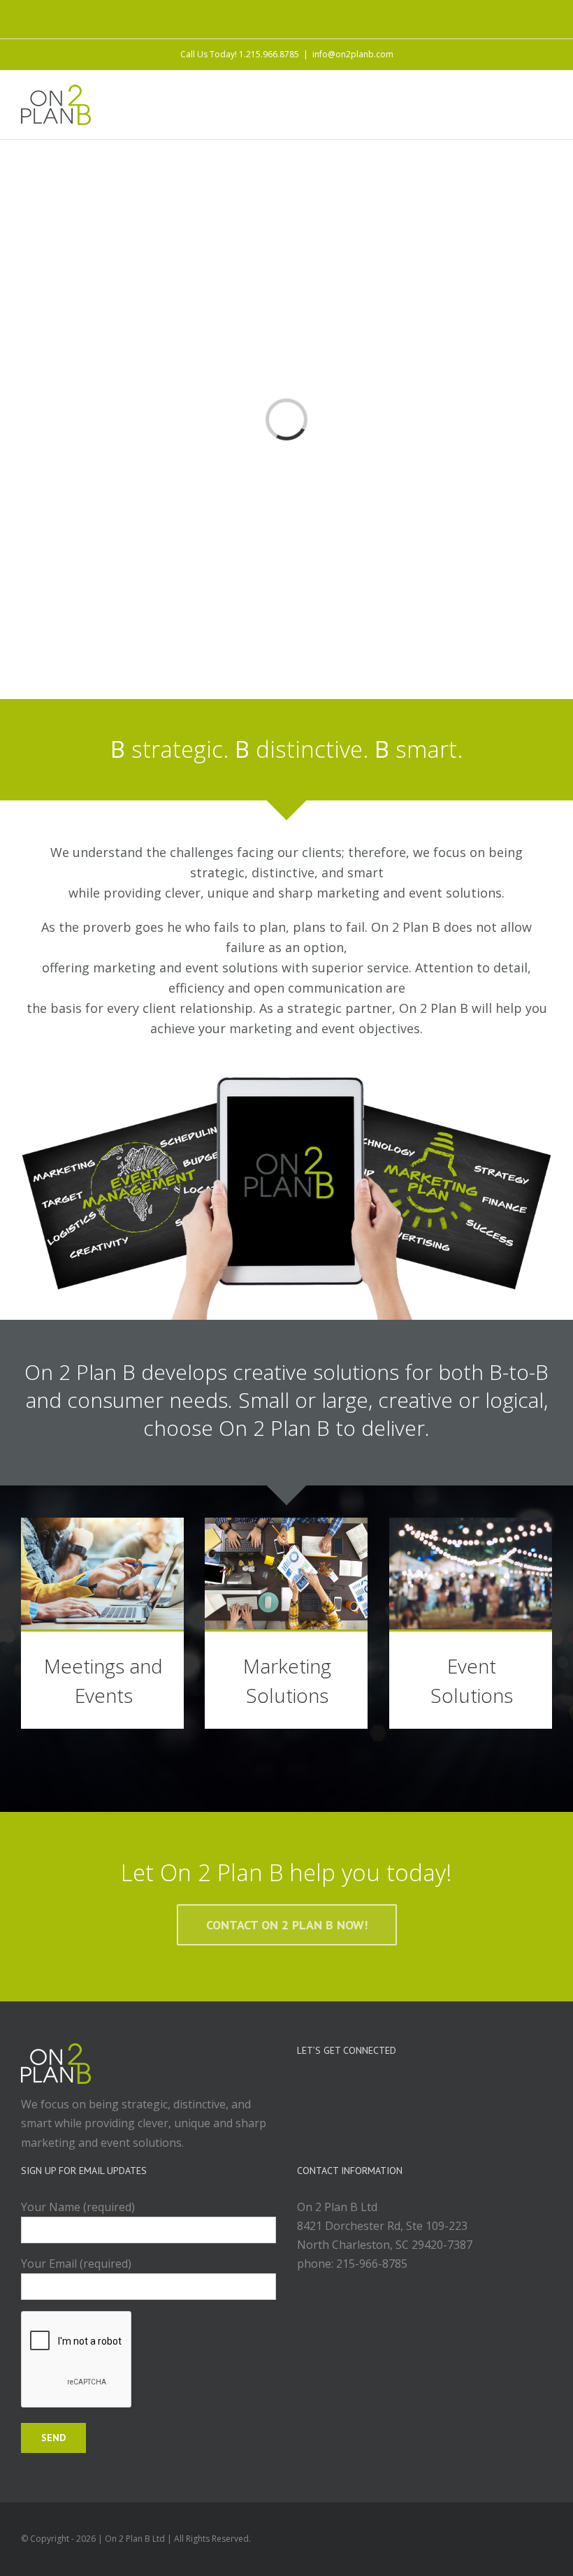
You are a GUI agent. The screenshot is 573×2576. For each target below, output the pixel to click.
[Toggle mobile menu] (546, 95)
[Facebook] (396, 2087)
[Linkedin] (434, 2087)
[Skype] (453, 2087)
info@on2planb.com (353, 54)
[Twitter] (415, 2087)
